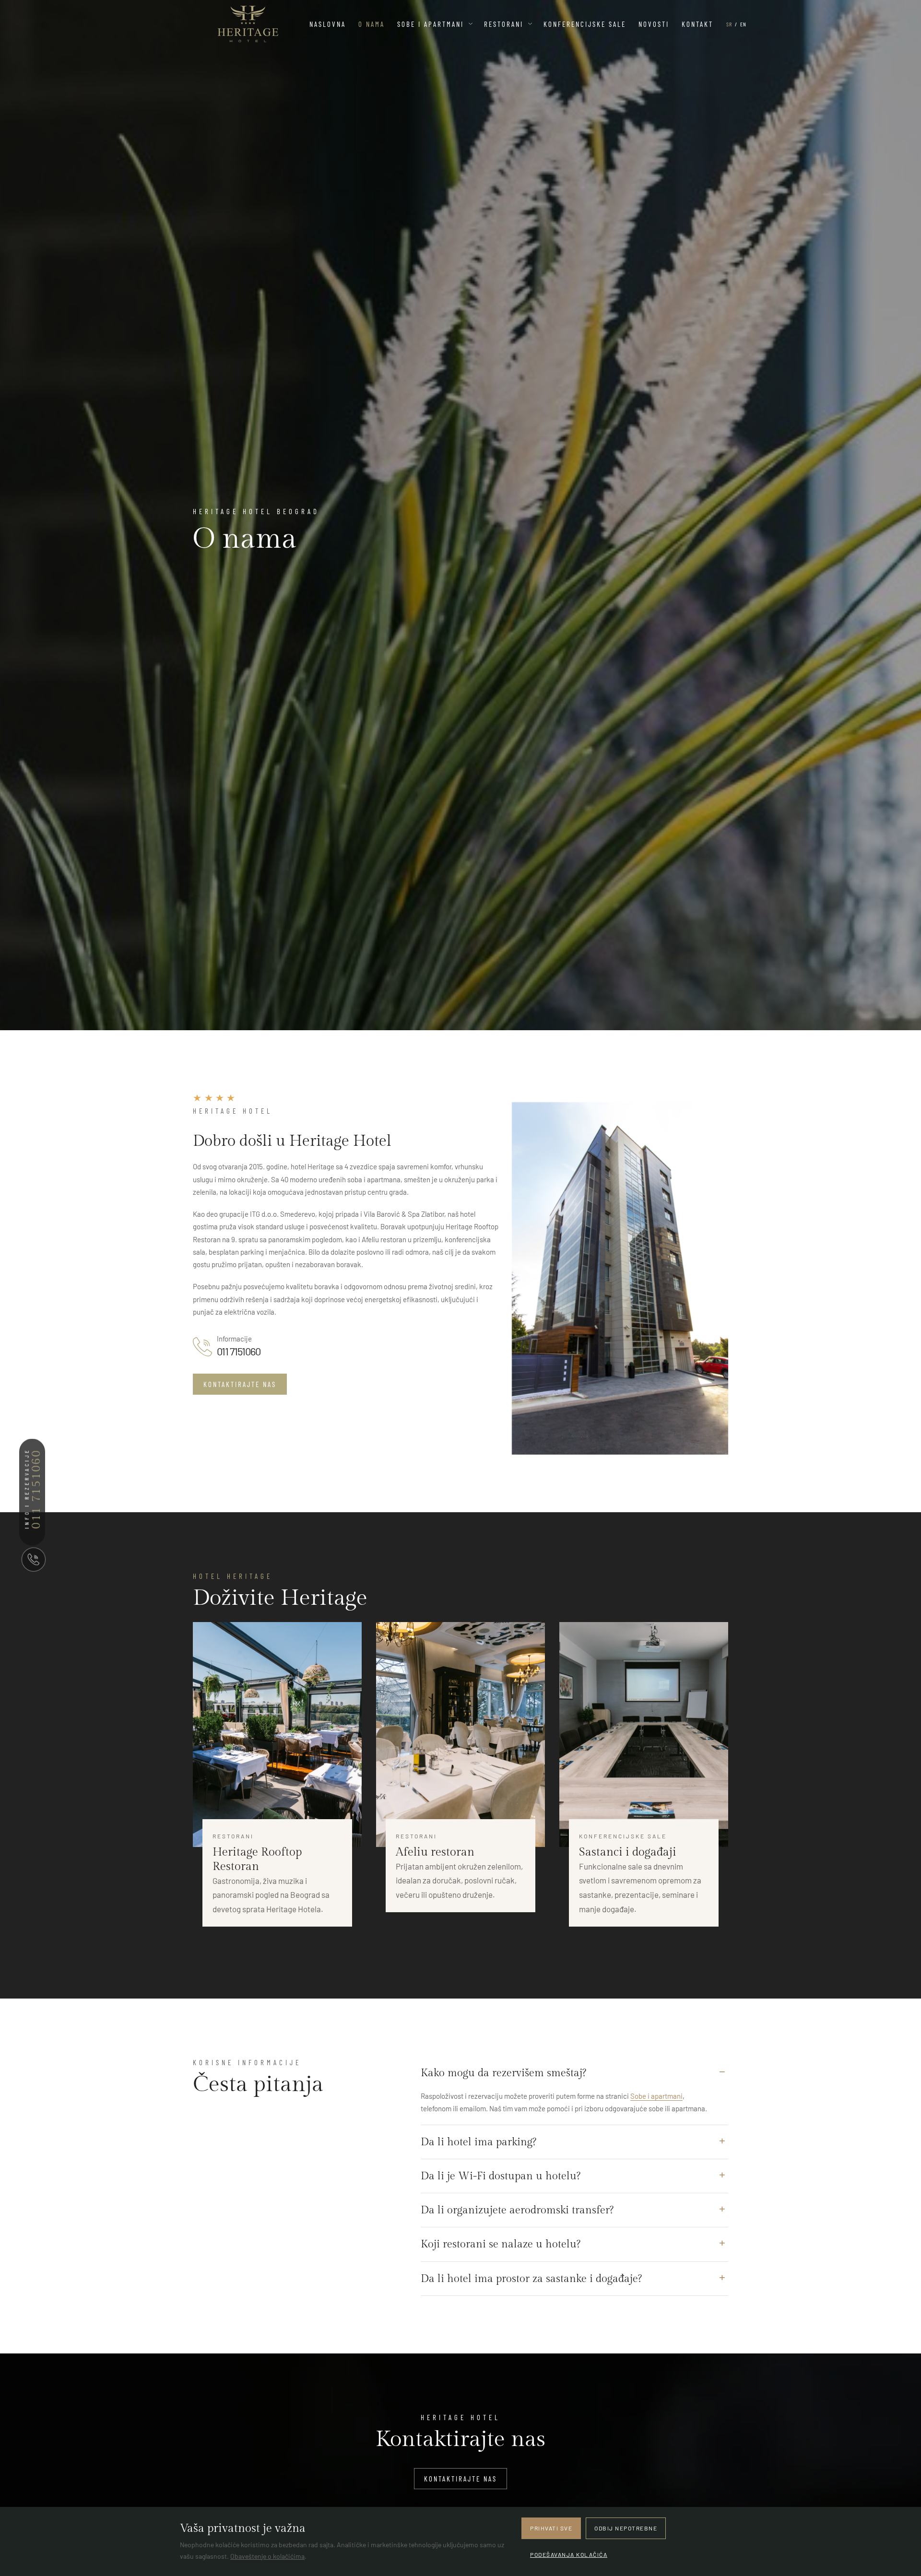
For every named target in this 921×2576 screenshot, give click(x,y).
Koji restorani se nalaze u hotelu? (501, 2244)
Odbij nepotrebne (626, 2528)
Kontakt (697, 24)
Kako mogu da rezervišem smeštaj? (503, 2073)
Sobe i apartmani (431, 24)
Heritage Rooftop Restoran (257, 1859)
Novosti (654, 24)
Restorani (504, 24)
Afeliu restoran (435, 1852)
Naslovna (328, 24)
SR (729, 24)
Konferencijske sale (585, 24)
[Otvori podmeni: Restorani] (530, 24)
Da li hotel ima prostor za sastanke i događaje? (531, 2279)
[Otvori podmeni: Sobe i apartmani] (471, 24)
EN (743, 24)
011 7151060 (239, 1352)
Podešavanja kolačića (569, 2554)
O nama (372, 24)
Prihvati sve (551, 2528)
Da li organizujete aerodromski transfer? (517, 2210)
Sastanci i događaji (628, 1852)
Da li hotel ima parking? (478, 2142)
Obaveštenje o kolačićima (267, 2556)
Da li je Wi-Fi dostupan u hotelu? (501, 2176)
